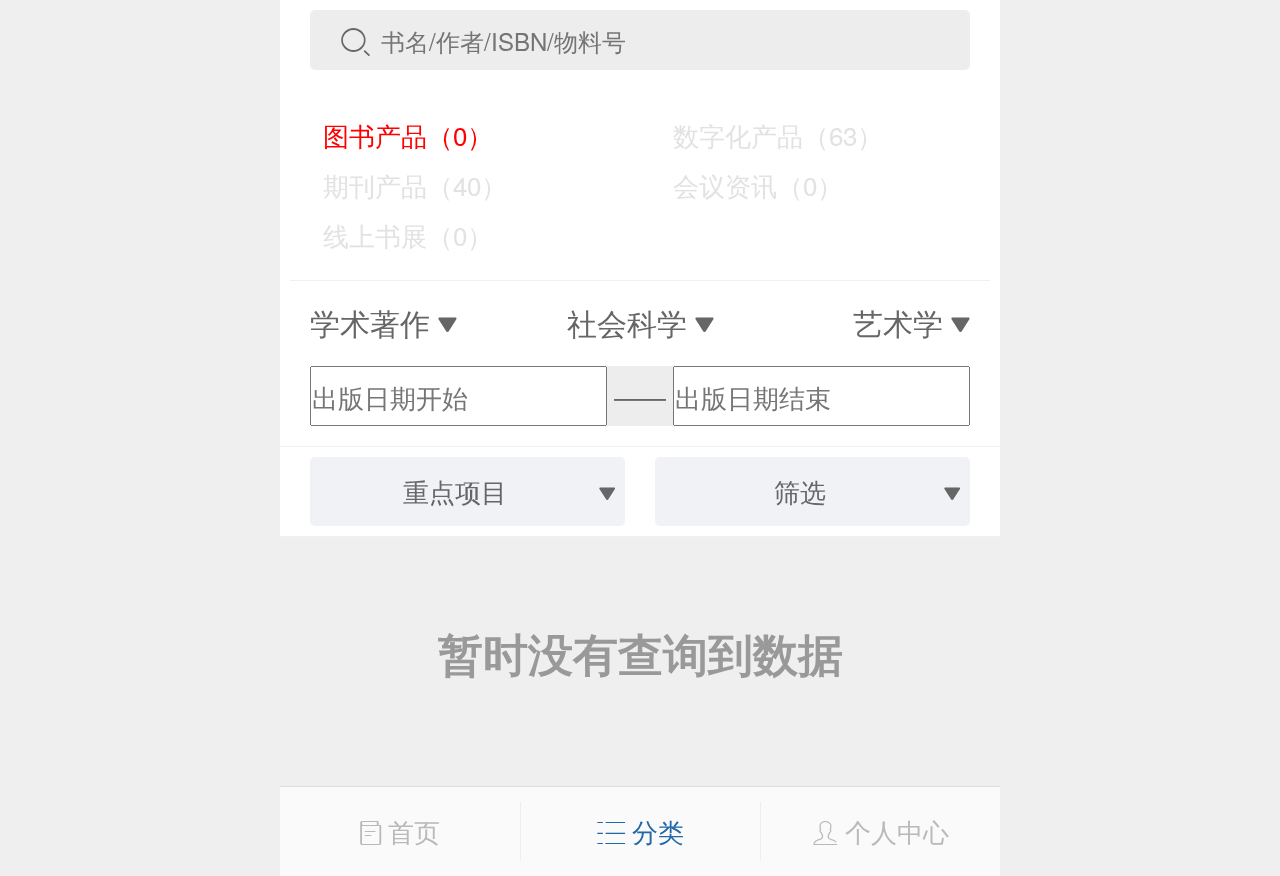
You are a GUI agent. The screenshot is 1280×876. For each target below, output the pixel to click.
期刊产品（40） (401, 184)
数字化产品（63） (764, 134)
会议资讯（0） (744, 184)
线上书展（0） (394, 234)
